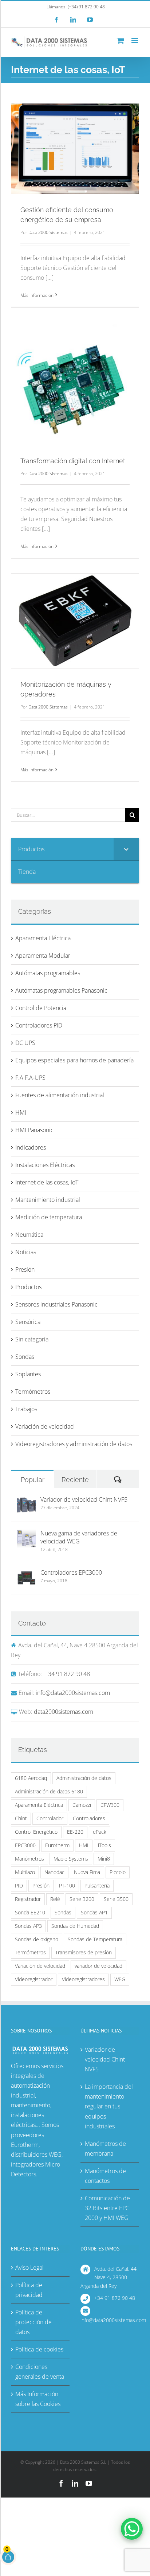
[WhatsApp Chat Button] (132, 2529)
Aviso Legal (29, 2268)
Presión (25, 1269)
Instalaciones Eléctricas (45, 1165)
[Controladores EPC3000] (26, 1573)
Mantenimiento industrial (48, 1200)
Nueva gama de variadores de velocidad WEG (79, 1537)
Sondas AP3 (28, 1926)
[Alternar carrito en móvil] (121, 41)
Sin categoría (32, 1339)
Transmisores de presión (84, 1952)
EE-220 (75, 1832)
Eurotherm (57, 1845)
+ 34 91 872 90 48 (67, 1674)
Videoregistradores (83, 1979)
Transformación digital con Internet (73, 461)
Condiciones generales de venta (40, 2372)
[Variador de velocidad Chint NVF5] (26, 1500)
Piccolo (118, 1872)
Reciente (75, 1480)
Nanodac (54, 1872)
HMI (21, 1113)
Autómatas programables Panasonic (61, 990)
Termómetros (33, 1392)
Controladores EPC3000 (71, 1572)
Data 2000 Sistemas (48, 232)
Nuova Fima (87, 1872)
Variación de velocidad (45, 1426)
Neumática (29, 1235)
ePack (100, 1832)
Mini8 (104, 1859)
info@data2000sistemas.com (73, 1693)
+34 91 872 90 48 (115, 2298)
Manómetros (29, 1859)
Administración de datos (84, 1778)
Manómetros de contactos (105, 2176)
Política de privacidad (29, 2290)
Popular (33, 1480)
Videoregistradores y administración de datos (74, 1444)
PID (19, 1885)
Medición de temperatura (49, 1217)
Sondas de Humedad (75, 1926)
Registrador (28, 1899)
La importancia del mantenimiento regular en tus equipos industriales (109, 2106)
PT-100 (67, 1885)
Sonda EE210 (30, 1912)
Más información (37, 295)
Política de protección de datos (33, 2322)
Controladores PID (39, 1025)
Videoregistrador (34, 1979)
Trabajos (26, 1409)
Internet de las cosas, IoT (47, 1182)
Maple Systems (71, 1859)
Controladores (89, 1818)
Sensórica (28, 1322)
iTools (104, 1845)
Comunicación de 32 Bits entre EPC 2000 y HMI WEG (107, 2208)
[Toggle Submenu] (126, 849)
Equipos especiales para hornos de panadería (74, 1060)
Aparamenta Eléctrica (43, 938)
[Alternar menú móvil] (135, 41)
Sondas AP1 (94, 1912)
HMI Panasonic (34, 1130)
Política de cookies (39, 2349)
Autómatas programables (48, 973)
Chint (21, 1818)
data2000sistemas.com (64, 1712)
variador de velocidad (98, 1966)
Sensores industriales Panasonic (56, 1304)
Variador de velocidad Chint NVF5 (84, 1499)
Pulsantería (97, 1885)
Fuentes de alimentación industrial (60, 1095)
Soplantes (28, 1374)
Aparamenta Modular (43, 956)
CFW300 (110, 1805)
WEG (120, 1979)
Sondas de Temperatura (95, 1939)
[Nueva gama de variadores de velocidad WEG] (26, 1534)
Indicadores (31, 1147)
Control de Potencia (41, 1008)
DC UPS (25, 1043)
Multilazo (25, 1872)
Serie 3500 (116, 1899)
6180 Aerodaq (31, 1778)
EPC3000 (25, 1845)
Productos (28, 1287)
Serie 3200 (82, 1899)
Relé (55, 1899)
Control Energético (36, 1832)
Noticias (26, 1252)
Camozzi (82, 1805)
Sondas (25, 1357)
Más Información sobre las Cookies (38, 2399)
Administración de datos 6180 (49, 1791)
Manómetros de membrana (105, 2149)
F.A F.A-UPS (30, 1078)
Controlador (50, 1818)
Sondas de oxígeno (37, 1939)
